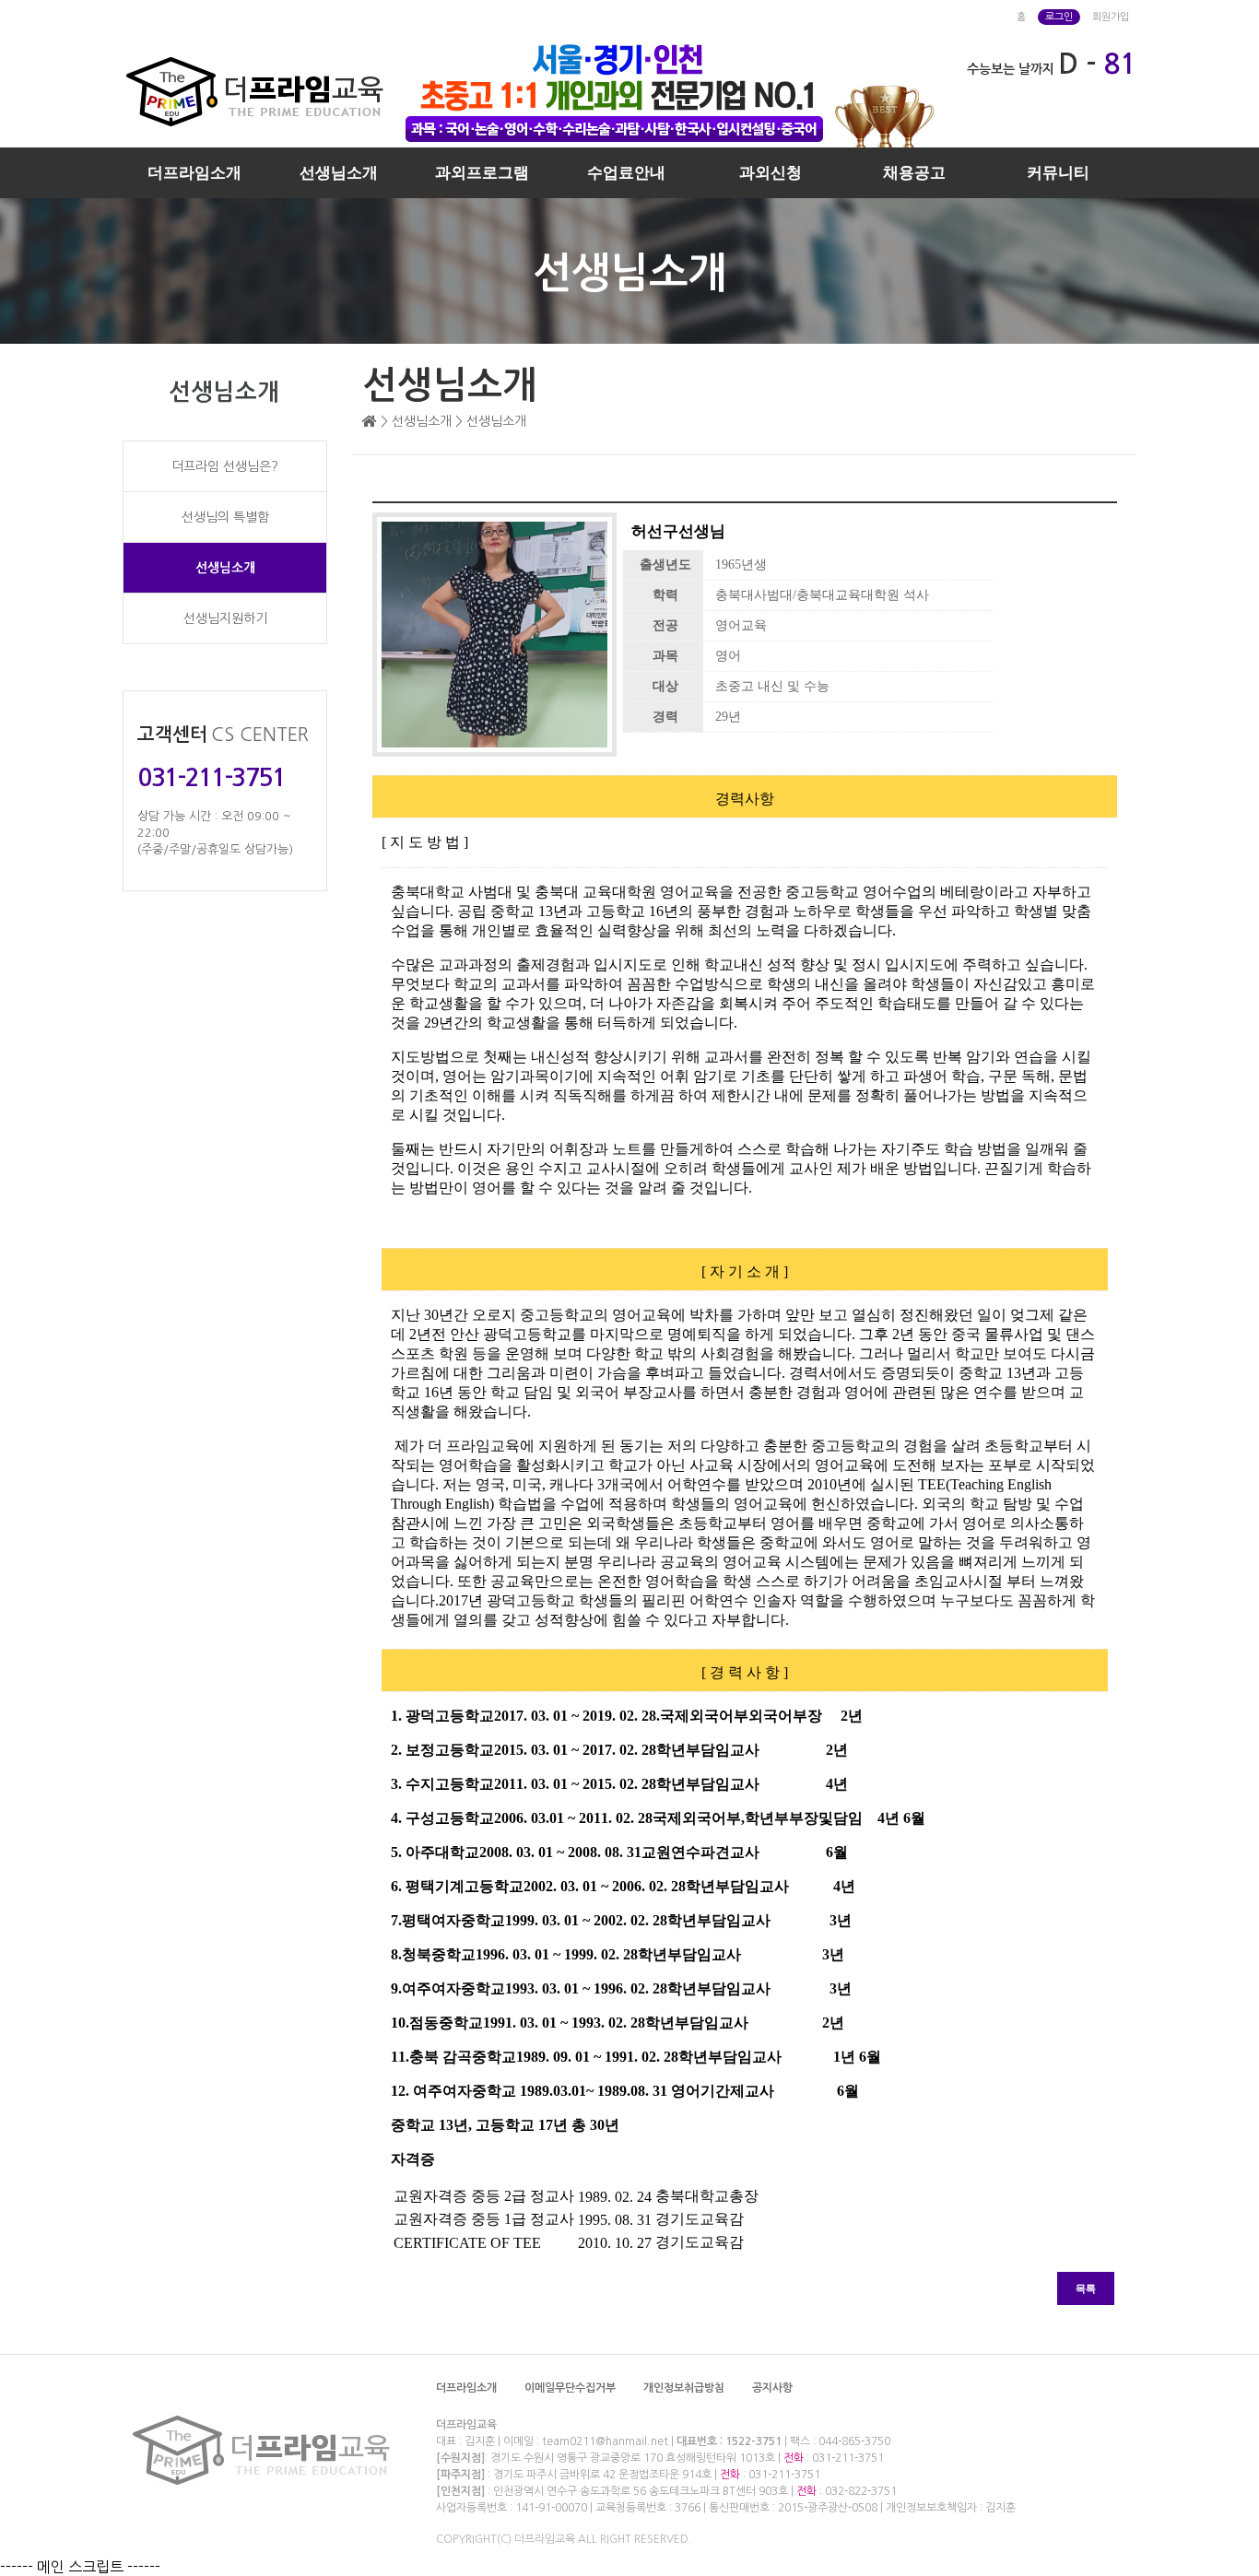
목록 (1086, 2288)
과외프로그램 (482, 173)
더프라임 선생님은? (225, 466)
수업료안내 (626, 173)
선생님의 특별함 (225, 517)
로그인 (1059, 17)
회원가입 (1111, 17)
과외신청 (771, 173)
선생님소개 (339, 173)
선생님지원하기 (225, 618)
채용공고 (914, 173)
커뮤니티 (1058, 173)
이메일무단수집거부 (570, 2388)
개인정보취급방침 (684, 2388)
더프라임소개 (194, 173)
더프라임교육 (466, 2425)
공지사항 (772, 2388)
